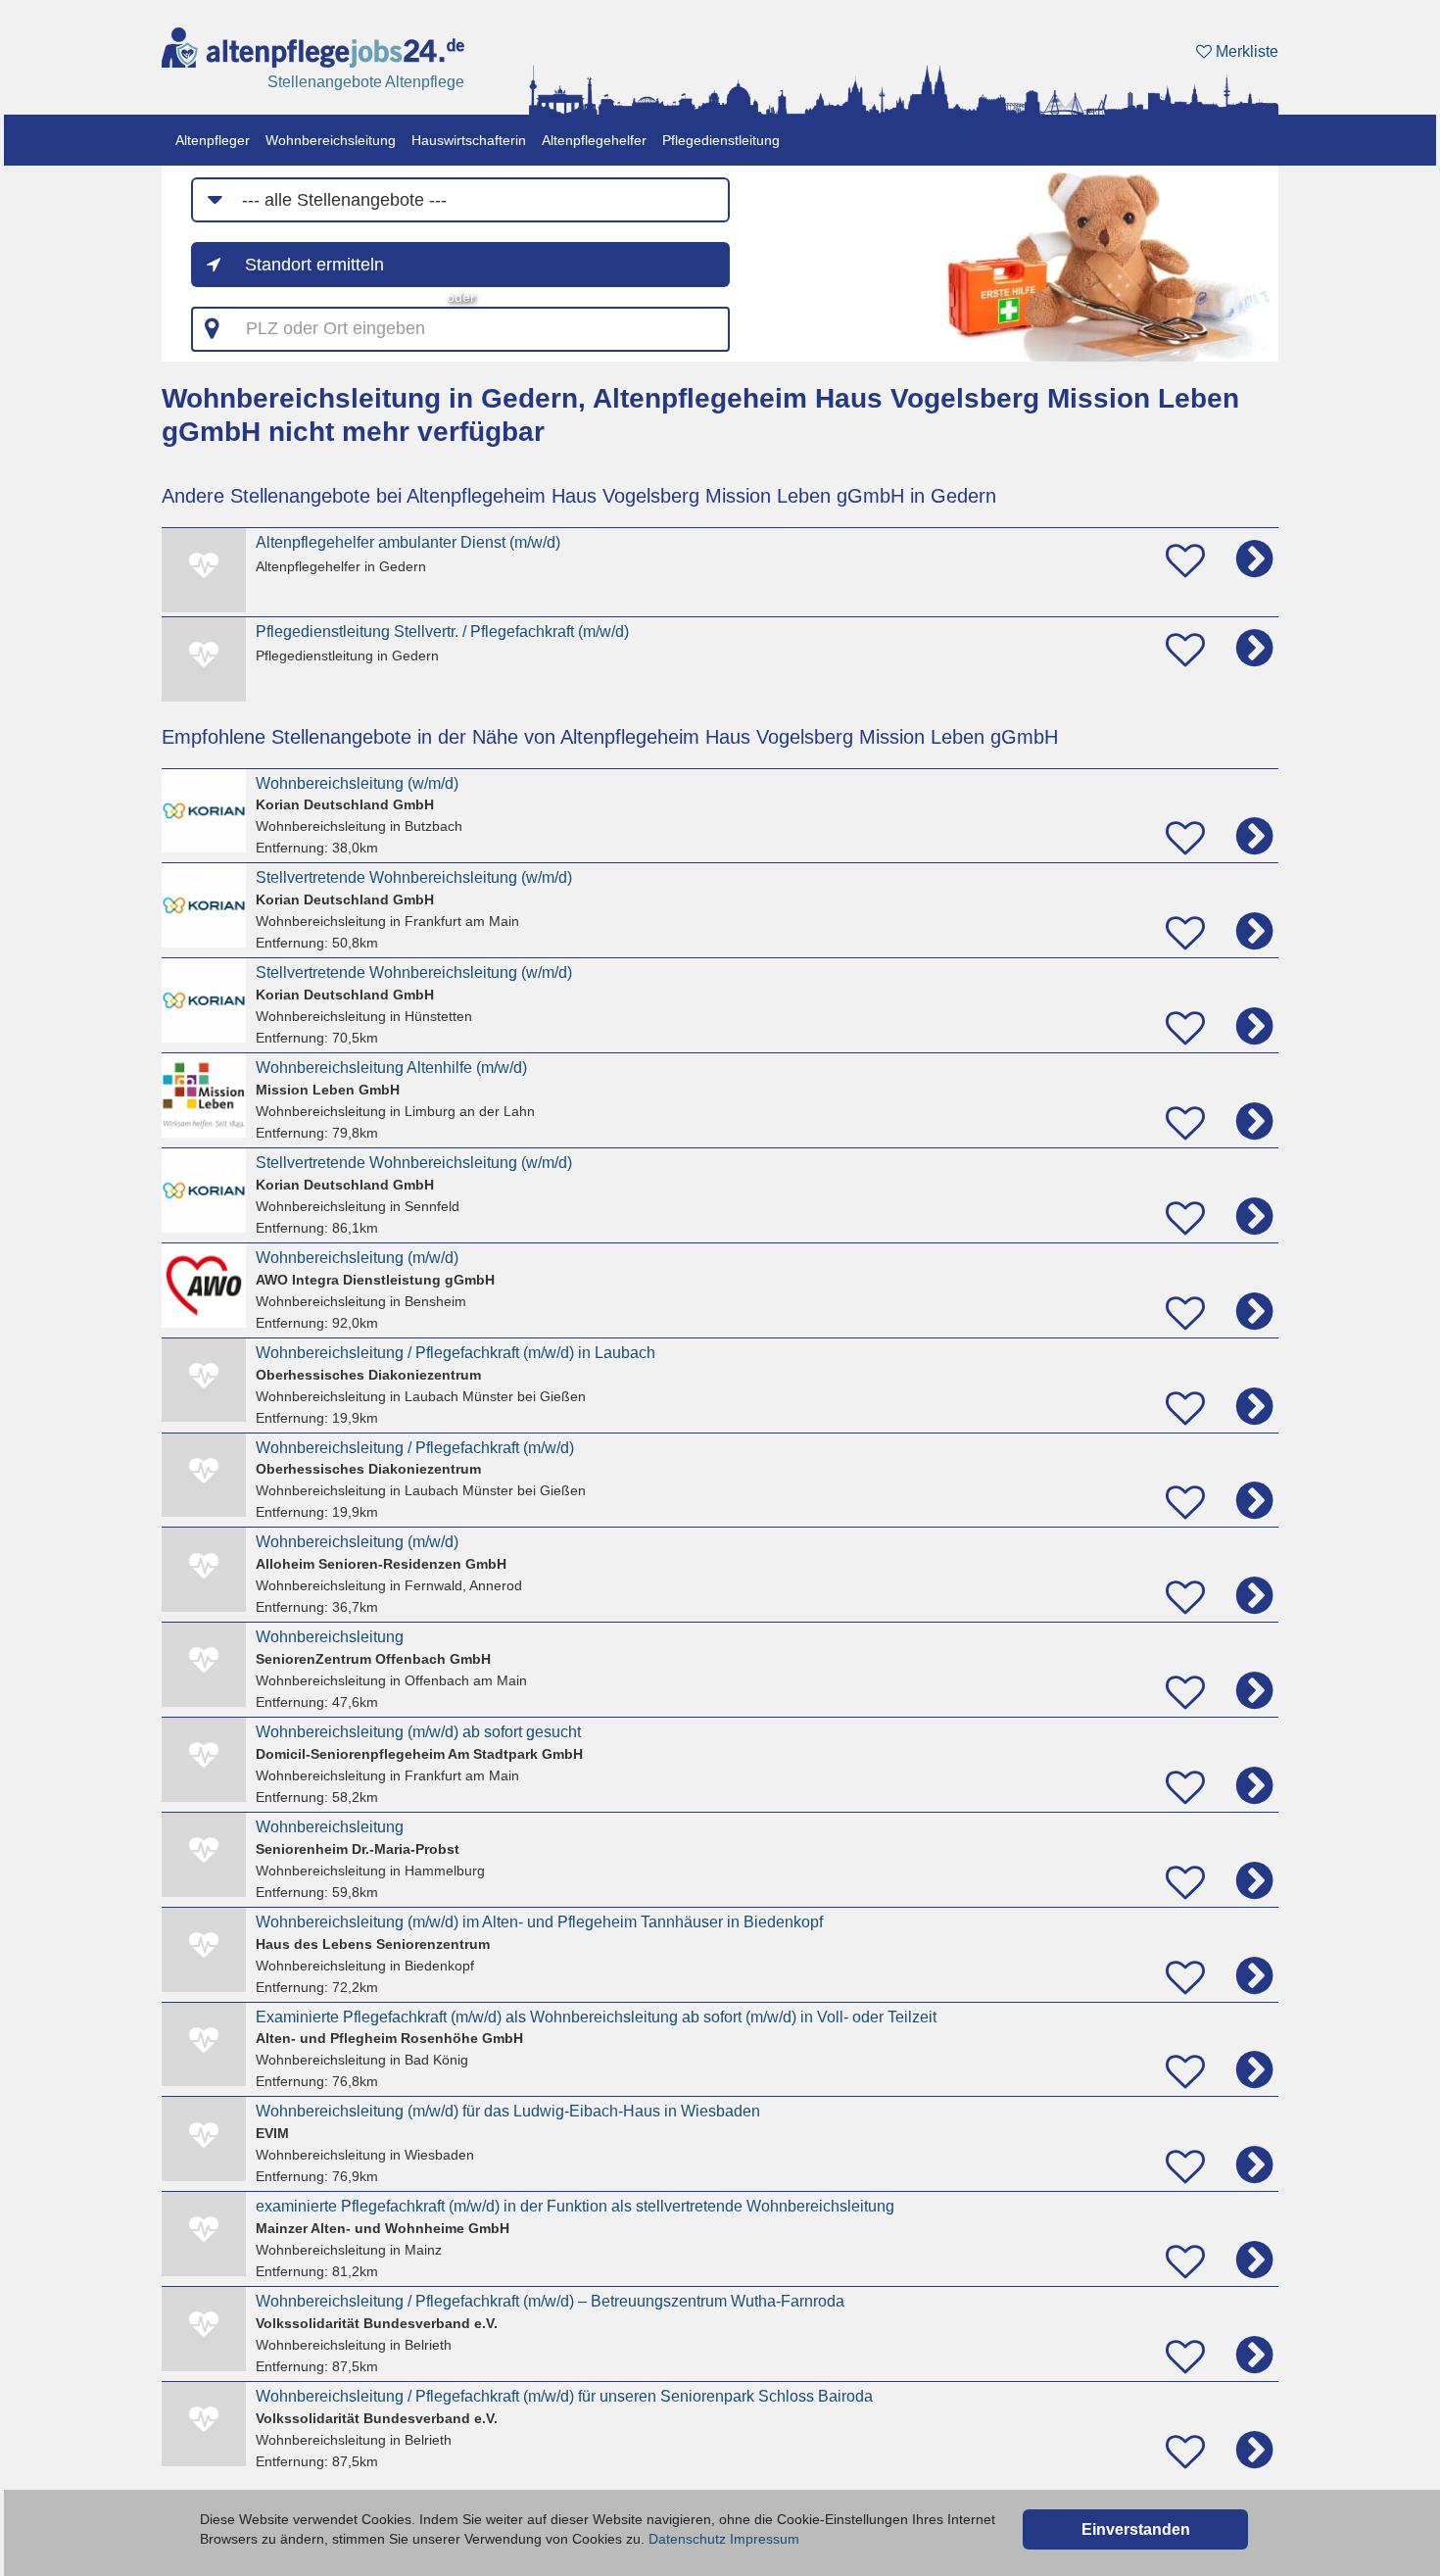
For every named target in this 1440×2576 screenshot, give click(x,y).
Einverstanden (1136, 2529)
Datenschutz (687, 2539)
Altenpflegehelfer (594, 140)
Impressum (765, 2539)
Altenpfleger (213, 140)
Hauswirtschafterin (469, 140)
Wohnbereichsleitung (331, 140)
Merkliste (1245, 51)
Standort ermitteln (314, 265)
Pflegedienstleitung (721, 140)
